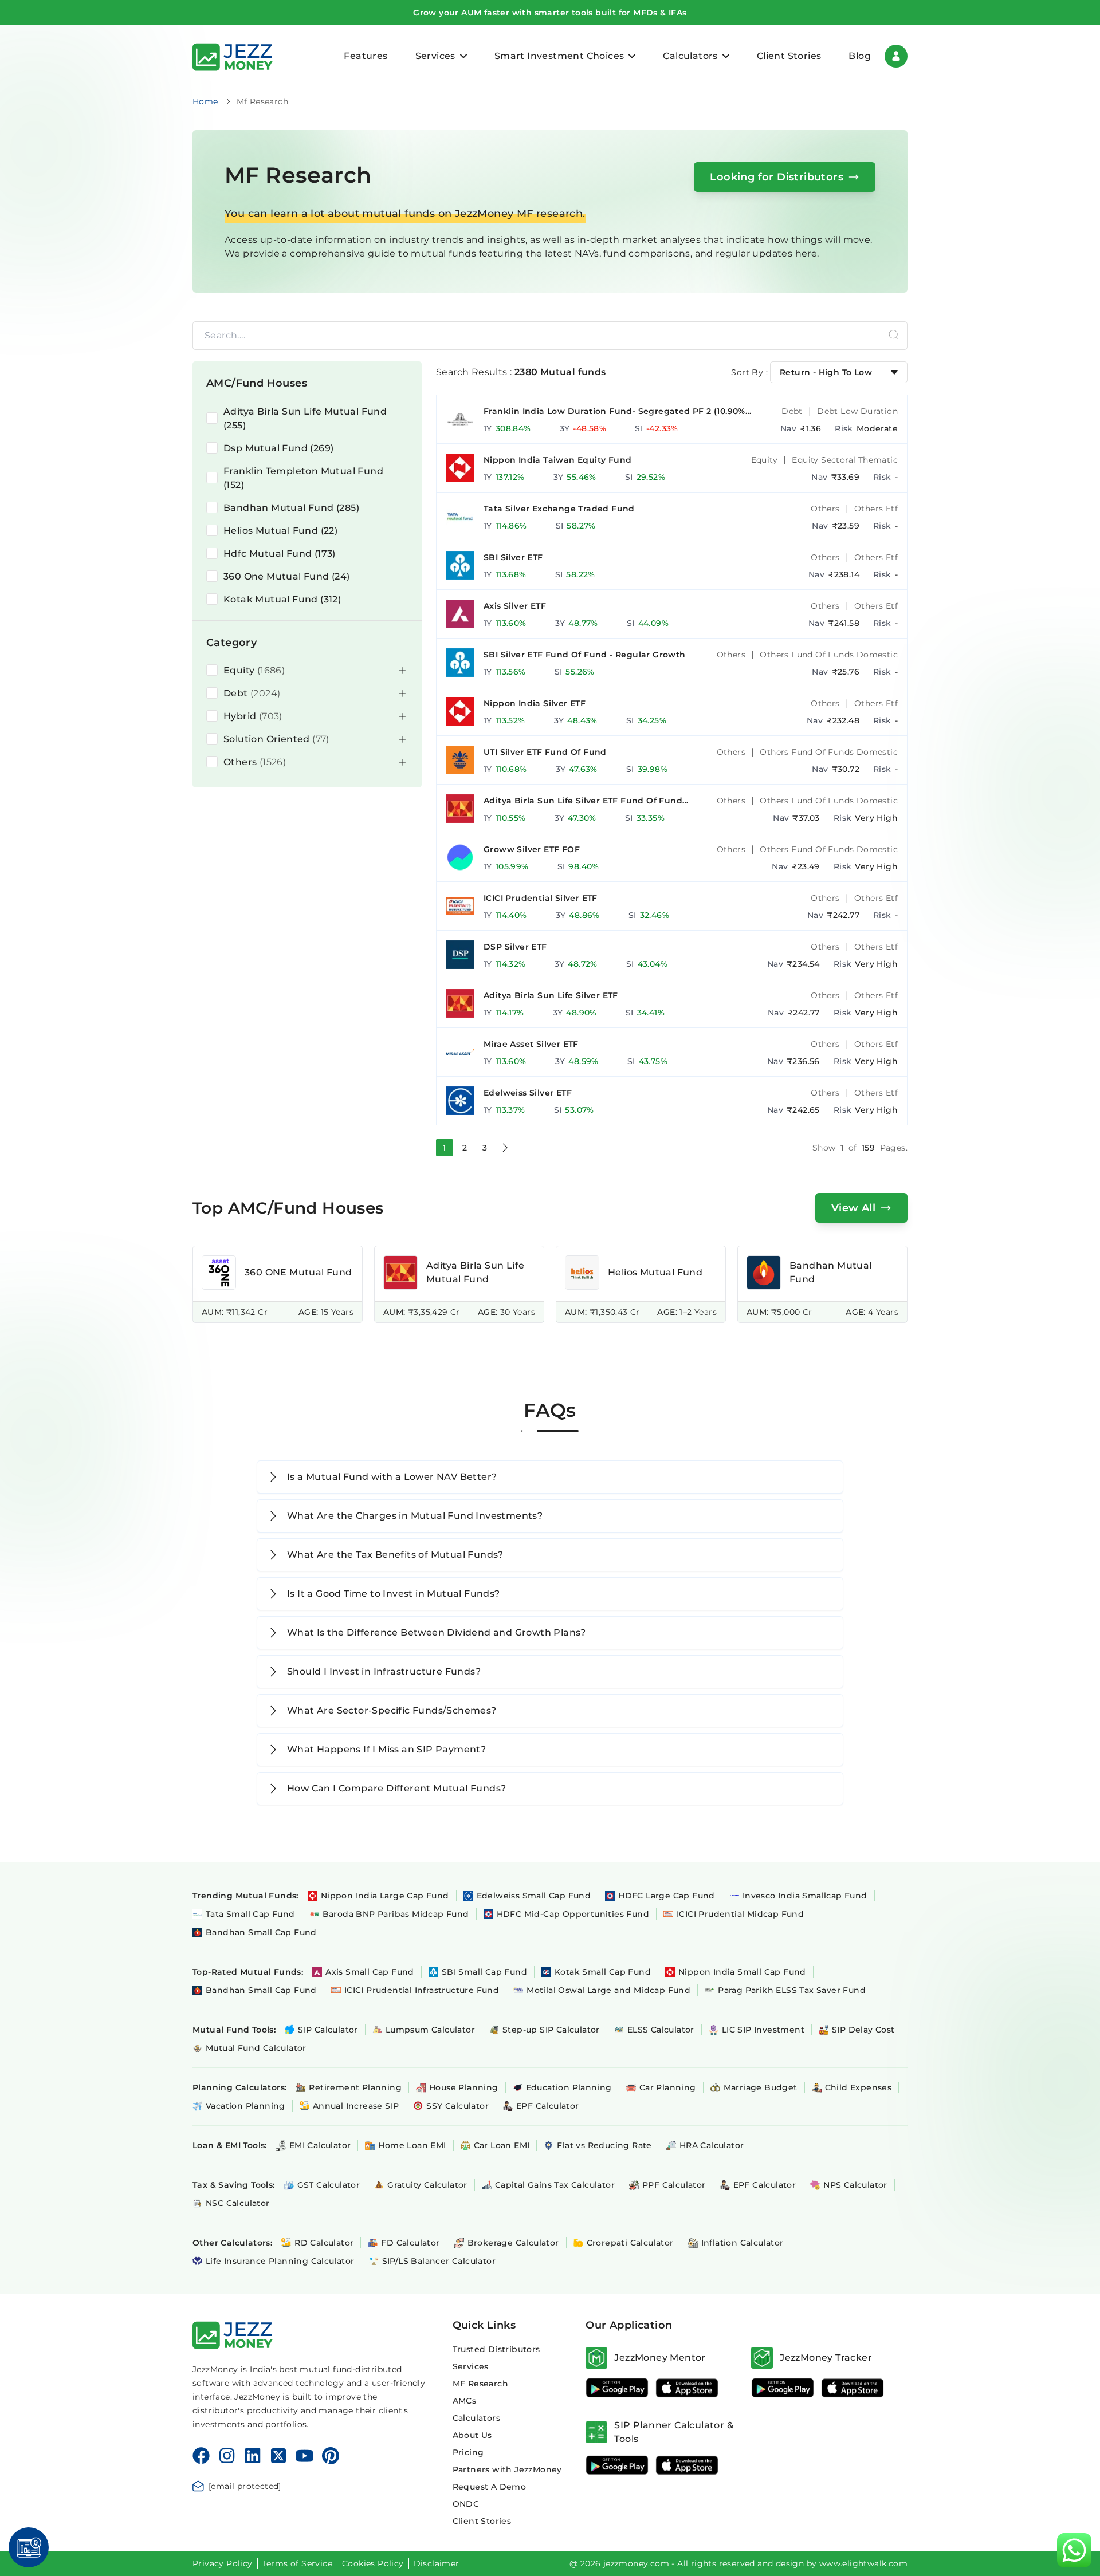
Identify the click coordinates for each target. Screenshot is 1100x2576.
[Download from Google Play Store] (617, 2388)
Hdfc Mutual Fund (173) (280, 554)
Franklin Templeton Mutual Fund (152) (303, 478)
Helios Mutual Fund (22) (280, 531)
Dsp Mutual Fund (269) (278, 448)
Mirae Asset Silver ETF (531, 1044)
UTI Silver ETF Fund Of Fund (545, 752)
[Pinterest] (331, 2456)
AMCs (465, 2401)
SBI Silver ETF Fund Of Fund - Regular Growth (585, 655)
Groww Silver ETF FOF (532, 849)
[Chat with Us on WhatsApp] (1074, 2550)
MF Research (480, 2384)
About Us (472, 2435)
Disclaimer (437, 2563)
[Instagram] (227, 2456)
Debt (792, 411)
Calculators (476, 2418)
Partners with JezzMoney (507, 2469)
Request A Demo (490, 2487)
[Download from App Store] (687, 2388)
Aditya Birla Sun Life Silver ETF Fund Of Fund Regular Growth (583, 801)
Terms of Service (297, 2563)
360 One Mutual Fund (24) (287, 576)
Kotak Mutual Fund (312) (282, 599)
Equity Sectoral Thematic (845, 460)
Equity (764, 460)
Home (205, 101)
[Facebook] (201, 2456)
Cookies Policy (373, 2563)
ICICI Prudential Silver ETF (541, 898)
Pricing (468, 2452)
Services (471, 2366)
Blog (860, 56)
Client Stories (789, 56)
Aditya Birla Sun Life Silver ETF (551, 995)
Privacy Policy (223, 2563)
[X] (278, 2456)
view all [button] (853, 1208)
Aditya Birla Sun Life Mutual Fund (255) (305, 418)
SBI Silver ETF (513, 557)
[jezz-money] (233, 56)
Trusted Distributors (496, 2349)
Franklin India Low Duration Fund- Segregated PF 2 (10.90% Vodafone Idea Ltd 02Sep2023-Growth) (614, 411)
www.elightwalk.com (863, 2563)
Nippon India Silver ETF (535, 703)
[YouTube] (305, 2456)
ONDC (466, 2504)
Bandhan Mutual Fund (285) (291, 508)
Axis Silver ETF (515, 606)
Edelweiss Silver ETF (528, 1093)
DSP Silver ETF (515, 947)
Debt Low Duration (857, 411)
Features (366, 56)
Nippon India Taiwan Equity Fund (557, 460)
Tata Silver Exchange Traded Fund (559, 509)
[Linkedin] (253, 2456)
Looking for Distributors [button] (777, 177)
